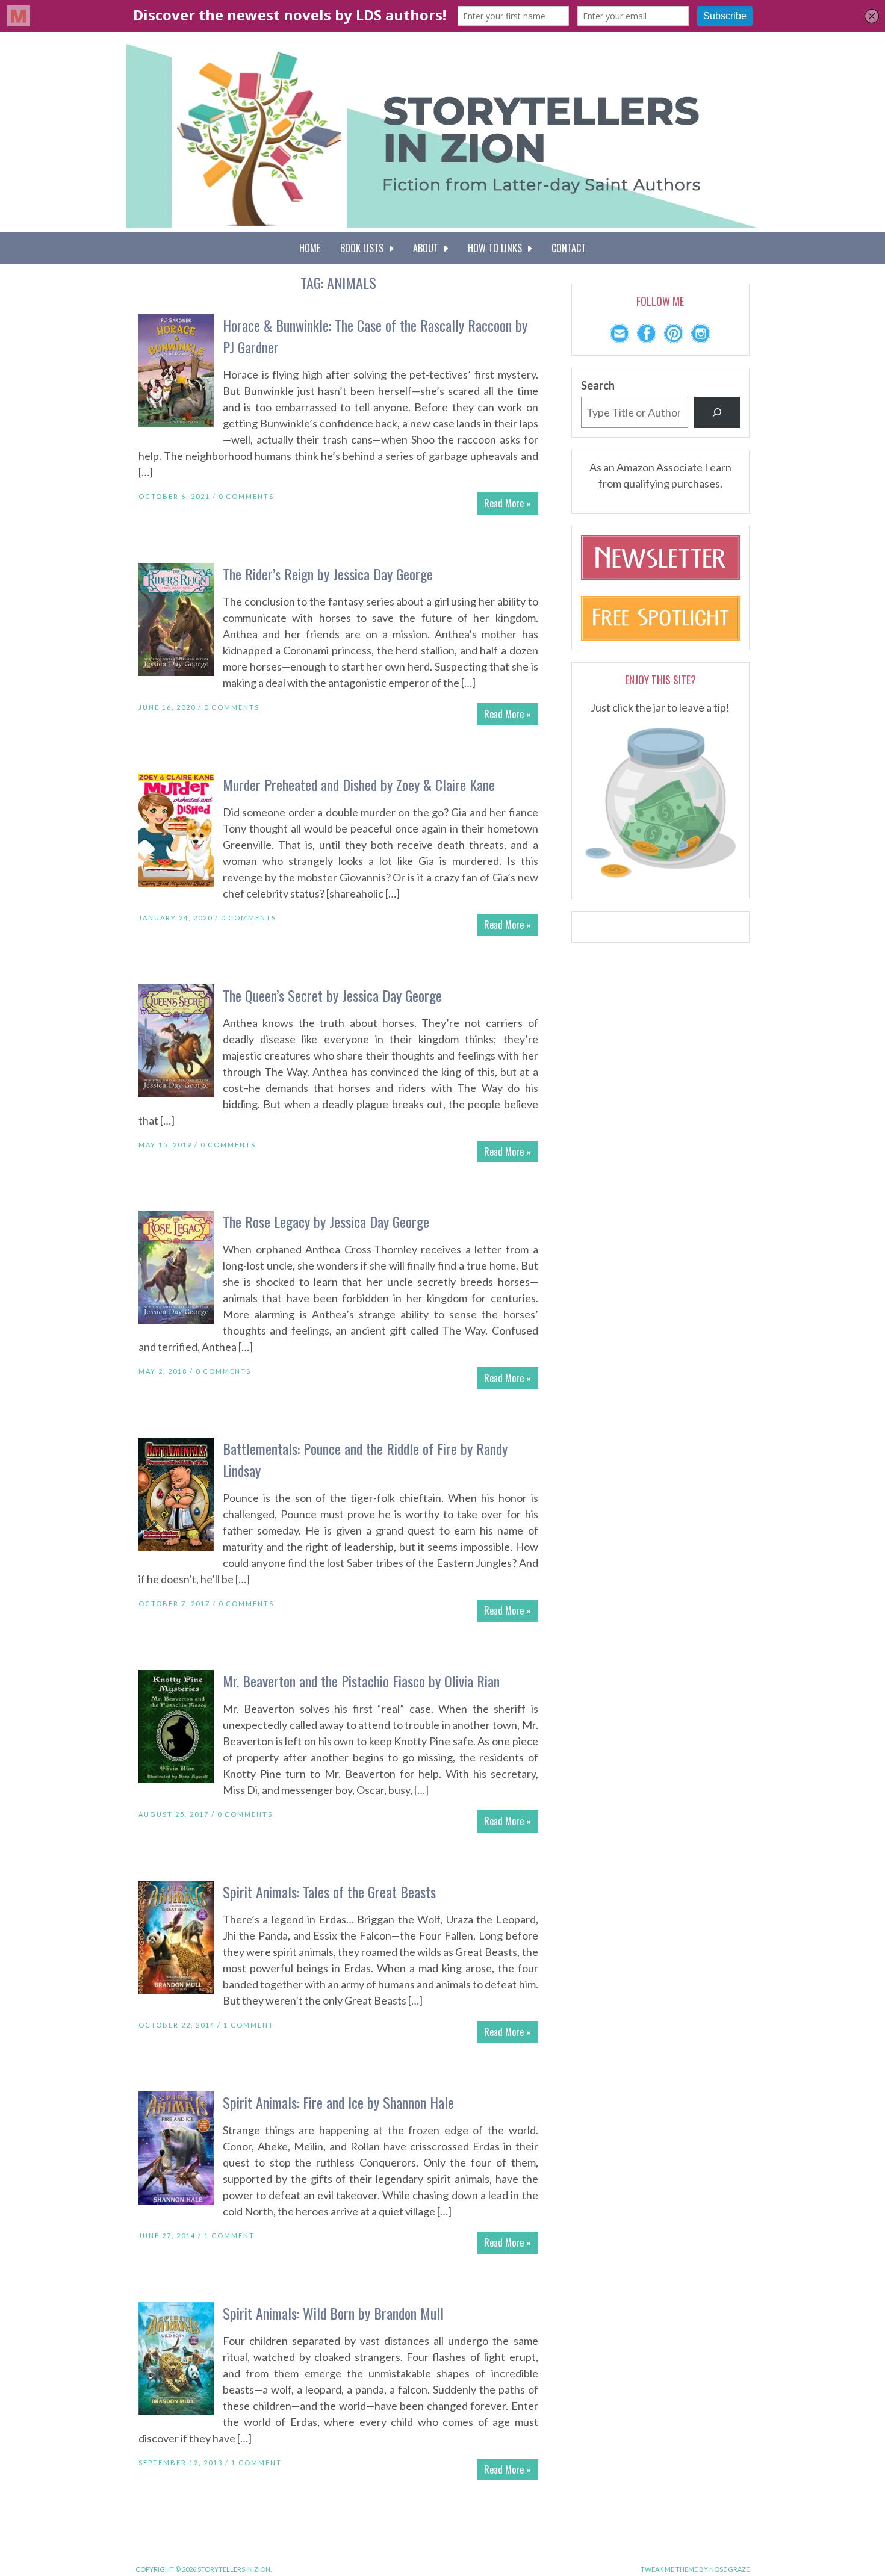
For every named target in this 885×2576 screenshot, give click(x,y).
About (428, 248)
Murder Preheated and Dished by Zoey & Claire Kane (359, 784)
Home (310, 248)
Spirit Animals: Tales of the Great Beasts (329, 1892)
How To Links (497, 248)
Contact (569, 248)
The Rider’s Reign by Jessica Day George (328, 574)
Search (598, 385)
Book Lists (364, 248)
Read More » (508, 503)
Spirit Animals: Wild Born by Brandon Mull (333, 2313)
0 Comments (246, 496)
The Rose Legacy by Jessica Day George (326, 1221)
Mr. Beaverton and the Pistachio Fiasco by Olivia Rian (361, 1681)
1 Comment (249, 2025)
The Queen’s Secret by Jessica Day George (332, 995)
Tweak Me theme (669, 2569)
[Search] (717, 412)
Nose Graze (729, 2569)
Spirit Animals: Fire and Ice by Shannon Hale (338, 2102)
